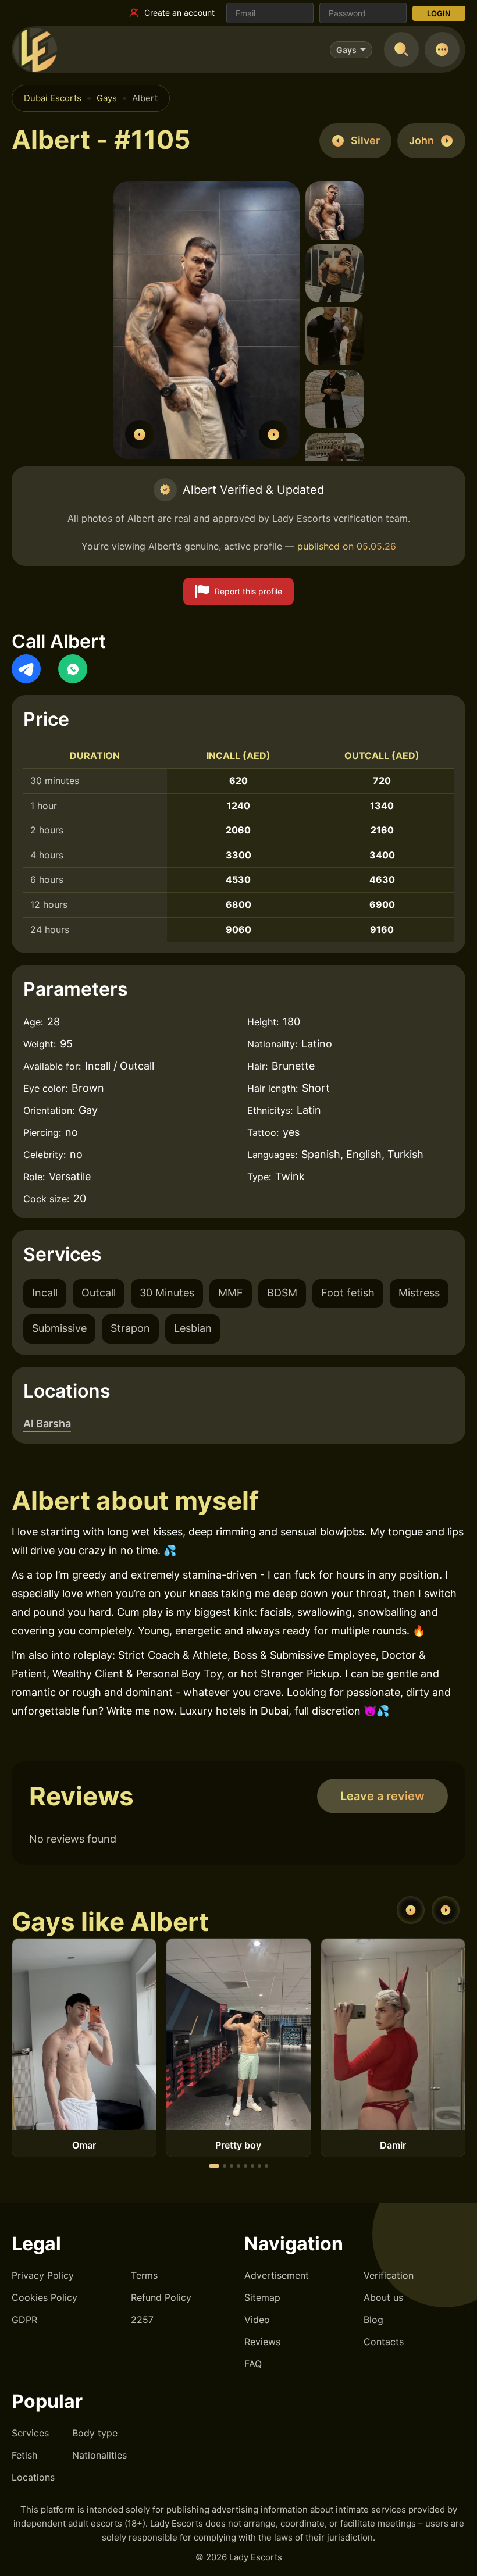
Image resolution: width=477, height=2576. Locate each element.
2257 (142, 2320)
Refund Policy (161, 2297)
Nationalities (99, 2455)
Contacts (384, 2342)
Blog (373, 2320)
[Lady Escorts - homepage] (35, 49)
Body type (95, 2433)
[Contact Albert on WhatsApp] (73, 669)
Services (30, 2433)
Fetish (24, 2455)
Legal (36, 2244)
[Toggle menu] (442, 49)
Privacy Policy (43, 2275)
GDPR (24, 2320)
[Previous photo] (140, 434)
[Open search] (401, 49)
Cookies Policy (45, 2297)
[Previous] (411, 1910)
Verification (389, 2275)
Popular (47, 2401)
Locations (33, 2477)
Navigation (294, 2244)
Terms (144, 2275)
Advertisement (277, 2275)
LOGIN (439, 13)
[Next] (446, 1910)
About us (383, 2297)
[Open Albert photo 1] (207, 322)
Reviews (262, 2342)
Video (257, 2320)
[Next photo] (273, 434)
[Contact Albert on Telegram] (26, 669)
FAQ (253, 2364)
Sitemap (262, 2297)
